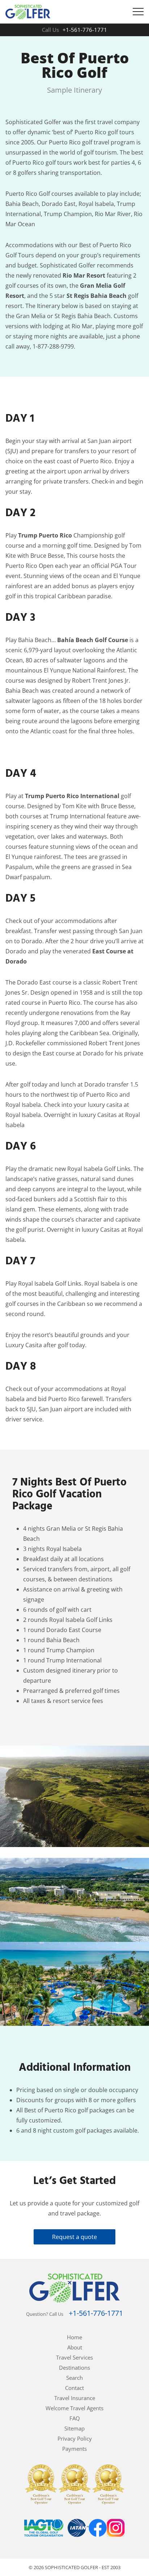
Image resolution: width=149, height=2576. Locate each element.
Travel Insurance (75, 2398)
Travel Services (74, 2357)
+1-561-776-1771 (85, 30)
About (75, 2347)
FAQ (75, 2418)
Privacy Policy (75, 2438)
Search (74, 2378)
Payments (74, 2449)
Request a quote (74, 2237)
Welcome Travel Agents (74, 2408)
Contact (74, 2388)
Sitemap (74, 2428)
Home (74, 2337)
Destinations (74, 2368)
